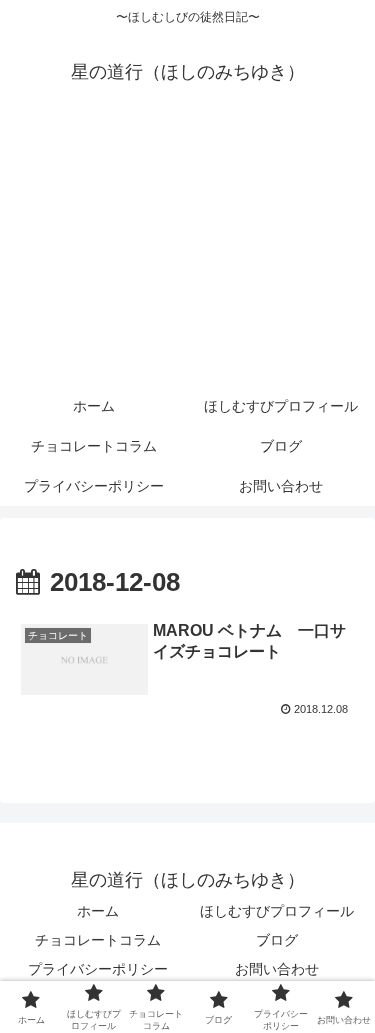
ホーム (98, 911)
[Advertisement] (187, 252)
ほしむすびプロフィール (277, 911)
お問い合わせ (277, 969)
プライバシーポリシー (98, 969)
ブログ (277, 940)
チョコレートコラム (98, 940)
